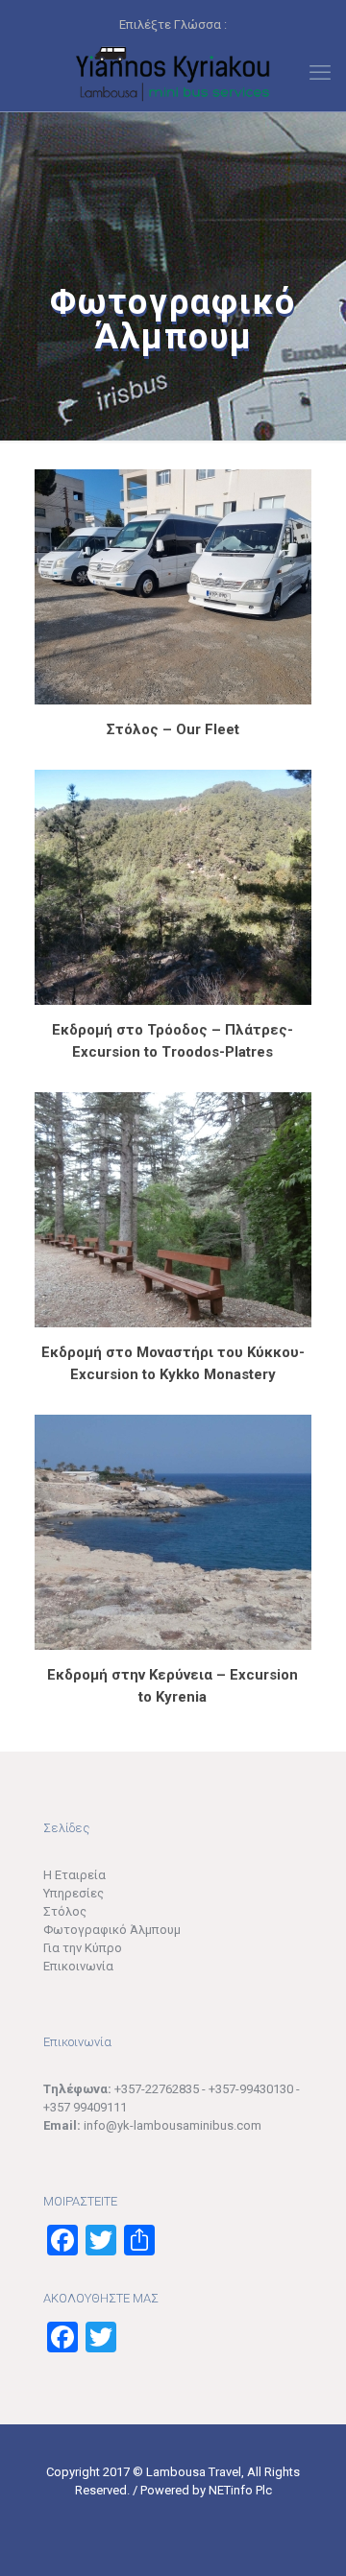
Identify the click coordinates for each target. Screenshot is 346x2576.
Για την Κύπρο (83, 1948)
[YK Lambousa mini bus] (173, 73)
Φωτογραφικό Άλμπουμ (112, 1930)
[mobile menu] (320, 73)
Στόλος (65, 1911)
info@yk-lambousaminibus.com (173, 2125)
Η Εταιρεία (74, 1875)
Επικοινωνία (78, 1966)
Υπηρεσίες (74, 1893)
